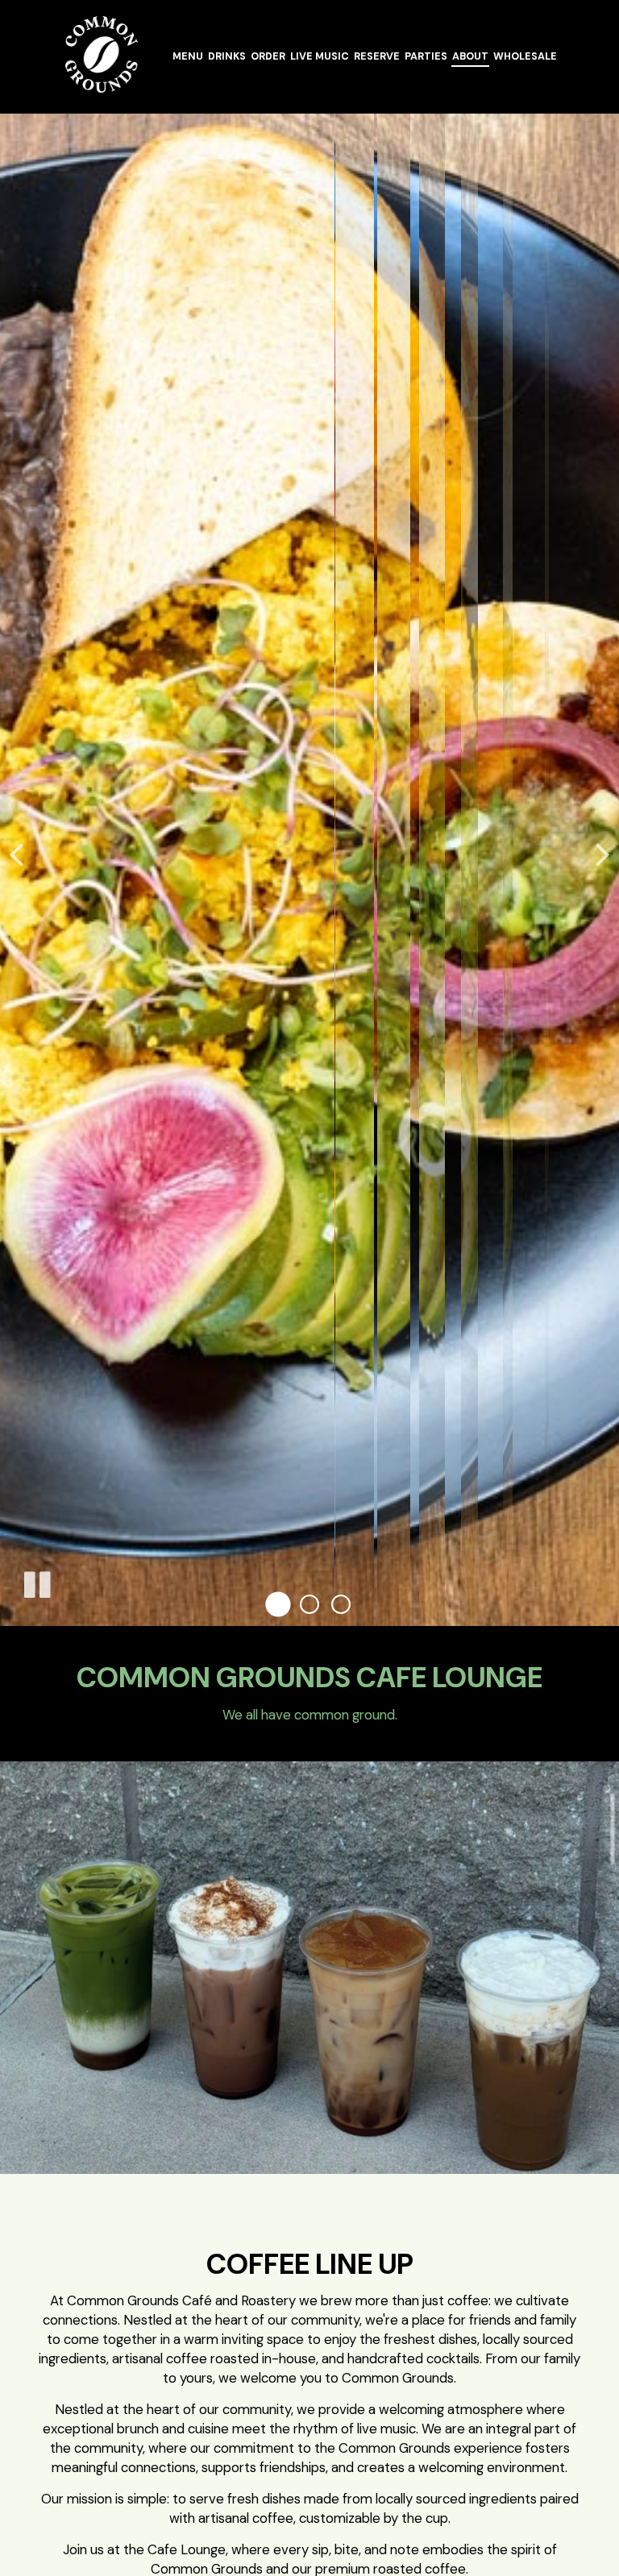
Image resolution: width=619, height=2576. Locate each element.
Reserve (377, 56)
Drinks (227, 56)
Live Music (320, 56)
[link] (101, 54)
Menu (188, 56)
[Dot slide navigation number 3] (341, 1604)
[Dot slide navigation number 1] (278, 1605)
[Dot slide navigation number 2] (310, 1605)
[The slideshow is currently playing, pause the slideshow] (36, 1582)
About (470, 56)
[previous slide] (16, 853)
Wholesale (525, 56)
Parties (426, 56)
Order (268, 56)
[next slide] (603, 853)
